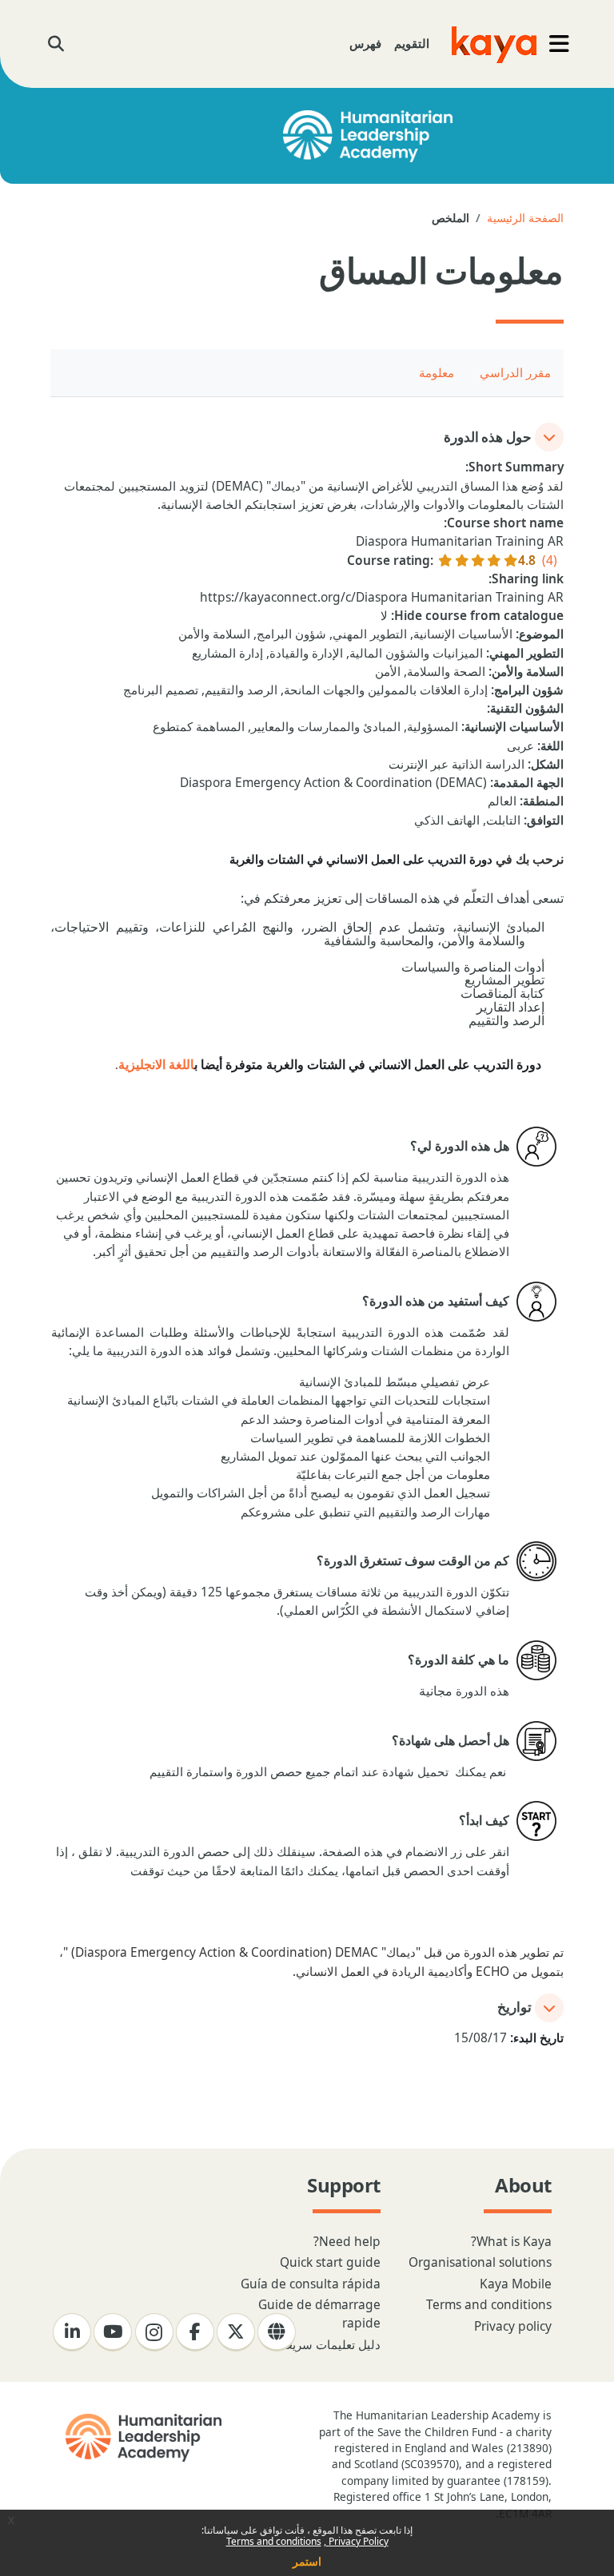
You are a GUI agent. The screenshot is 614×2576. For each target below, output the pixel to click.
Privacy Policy (357, 2541)
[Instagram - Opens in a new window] (154, 2332)
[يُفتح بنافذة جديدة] (142, 2438)
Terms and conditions (274, 2541)
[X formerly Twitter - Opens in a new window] (236, 2332)
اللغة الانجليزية (156, 1065)
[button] (56, 44)
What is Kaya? (511, 2241)
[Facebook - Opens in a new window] (195, 2332)
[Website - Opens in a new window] (277, 2332)
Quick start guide (330, 2262)
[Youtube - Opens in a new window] (113, 2332)
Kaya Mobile (516, 2284)
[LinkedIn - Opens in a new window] (72, 2332)
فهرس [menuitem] (365, 43)
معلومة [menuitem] (437, 372)
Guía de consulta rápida (311, 2284)
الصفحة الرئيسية (525, 218)
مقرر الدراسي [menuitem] (515, 372)
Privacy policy (513, 2326)
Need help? (347, 2241)
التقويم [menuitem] (412, 43)
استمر (307, 2561)
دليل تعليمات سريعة (331, 2344)
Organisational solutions (480, 2262)
